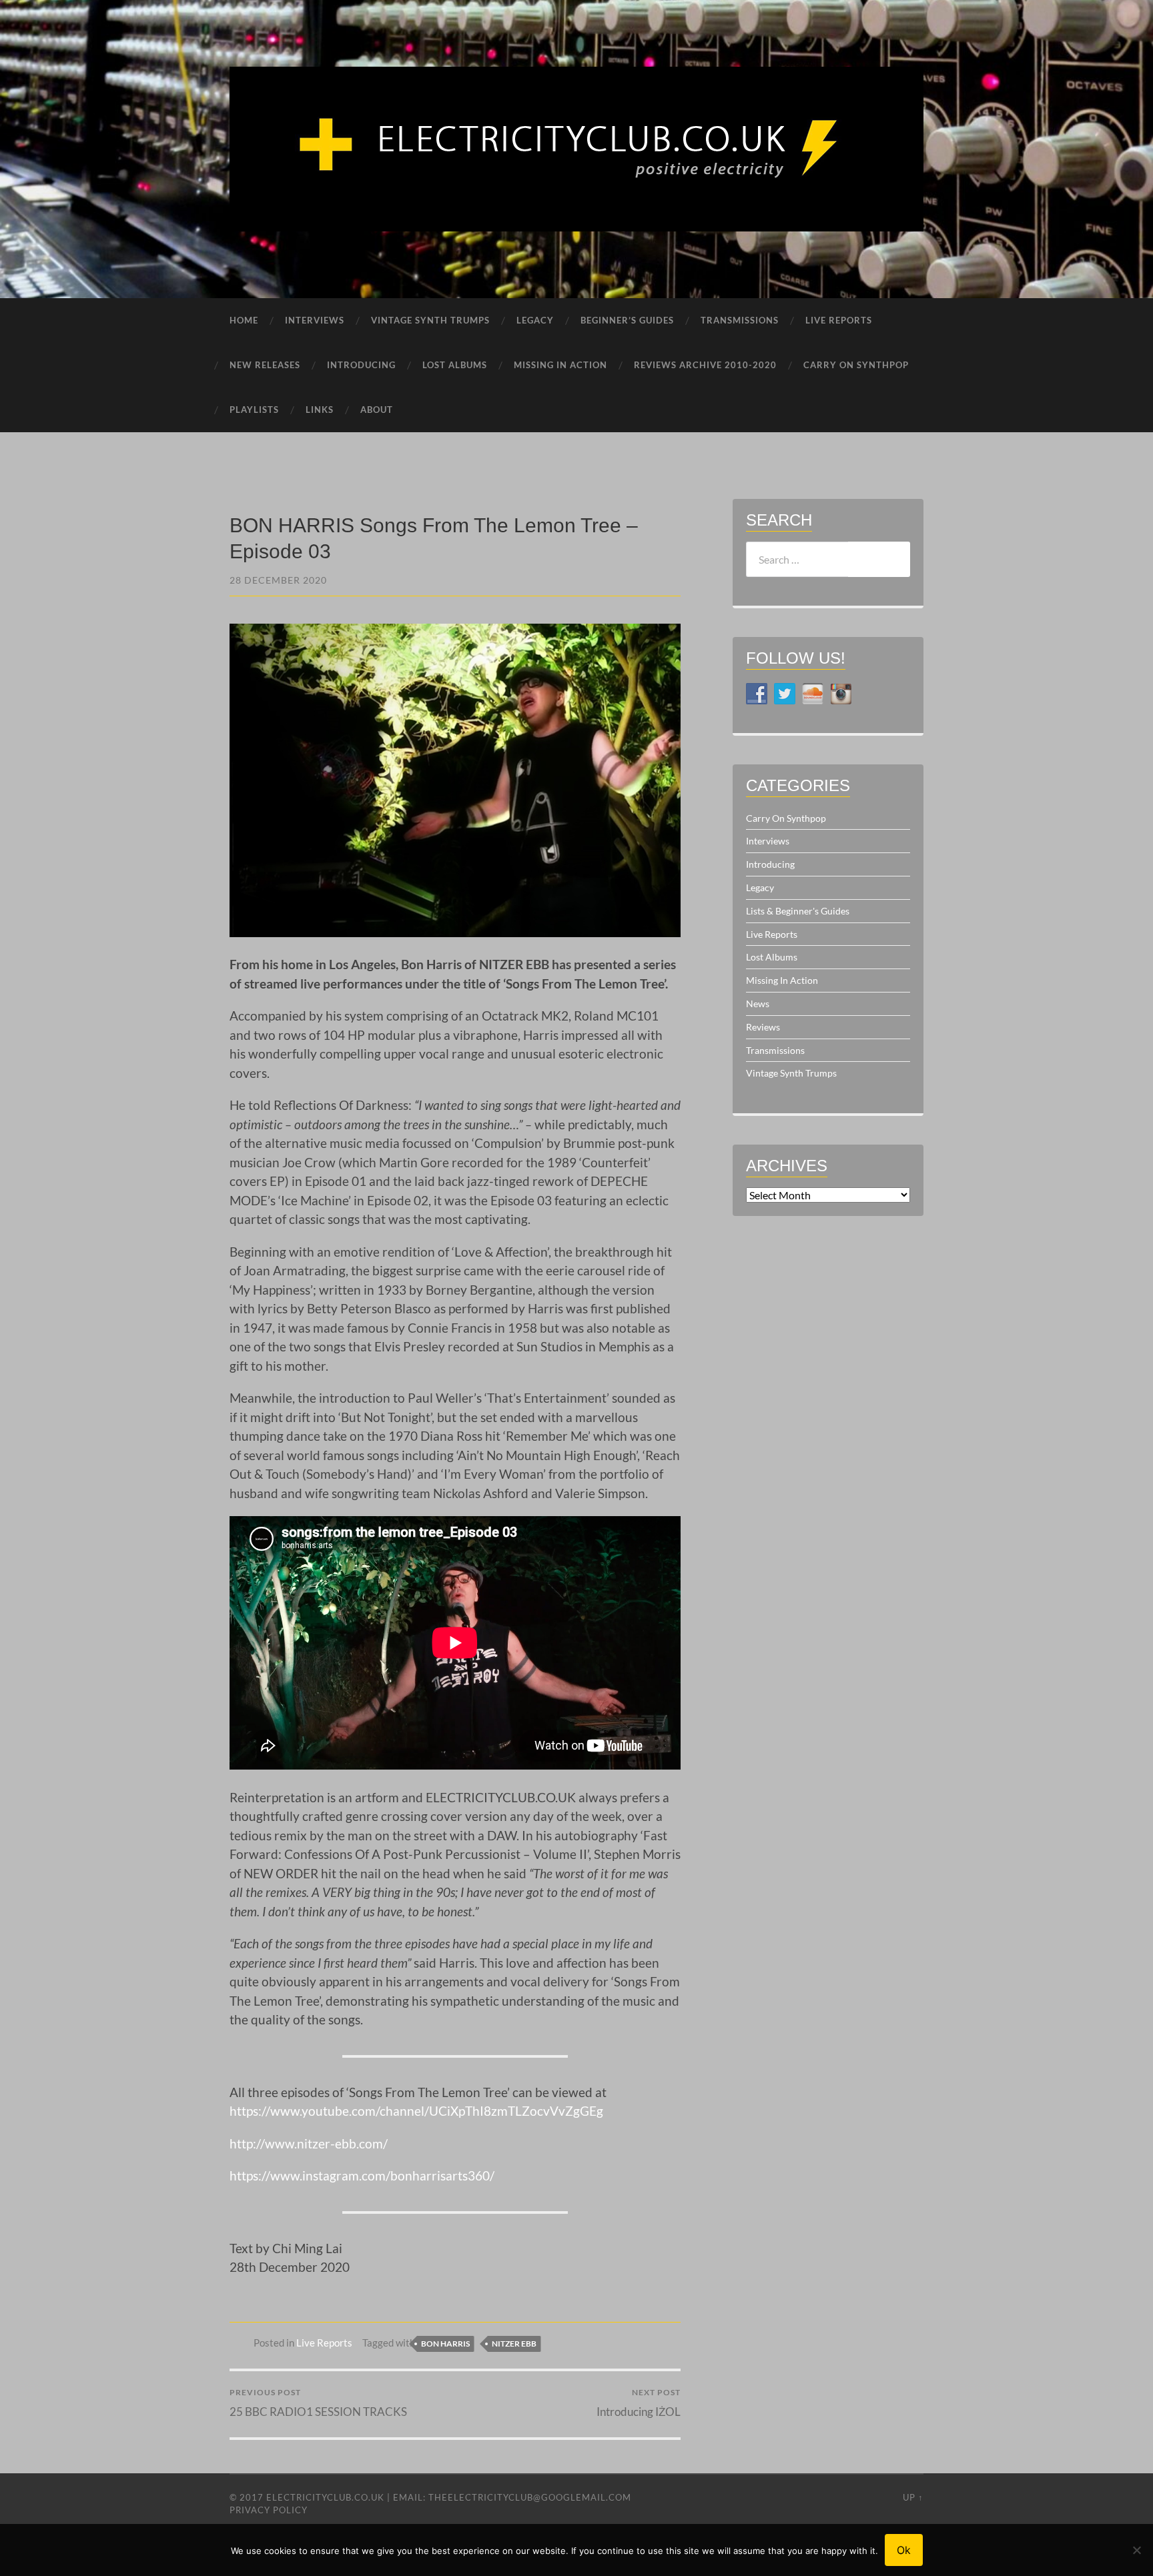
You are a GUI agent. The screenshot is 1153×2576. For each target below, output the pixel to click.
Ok (904, 2550)
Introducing (770, 864)
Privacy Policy (269, 2510)
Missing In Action (782, 980)
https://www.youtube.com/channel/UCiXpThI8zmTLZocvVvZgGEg (416, 2111)
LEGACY (535, 320)
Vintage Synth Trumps (791, 1073)
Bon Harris (445, 2344)
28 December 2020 (278, 580)
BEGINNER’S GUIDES (627, 320)
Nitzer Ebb (514, 2344)
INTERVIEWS (315, 320)
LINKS (320, 410)
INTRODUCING (361, 365)
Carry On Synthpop (786, 818)
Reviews (763, 1027)
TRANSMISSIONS (740, 320)
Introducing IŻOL (639, 2403)
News (758, 1004)
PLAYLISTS (254, 410)
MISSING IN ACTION (560, 365)
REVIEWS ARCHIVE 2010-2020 (705, 365)
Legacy (760, 887)
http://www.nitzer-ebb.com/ (309, 2143)
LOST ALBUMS (455, 365)
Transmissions (775, 1050)
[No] (1136, 2550)
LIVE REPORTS (839, 320)
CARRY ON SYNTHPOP (856, 365)
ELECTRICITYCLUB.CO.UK (325, 2497)
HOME (244, 320)
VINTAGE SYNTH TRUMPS (430, 320)
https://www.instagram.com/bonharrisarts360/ (362, 2175)
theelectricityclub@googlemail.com (530, 2497)
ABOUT (377, 410)
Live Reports (324, 2343)
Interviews (768, 841)
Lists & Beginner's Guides (798, 911)
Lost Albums (772, 957)
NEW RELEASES (265, 365)
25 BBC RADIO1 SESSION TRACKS (318, 2403)
